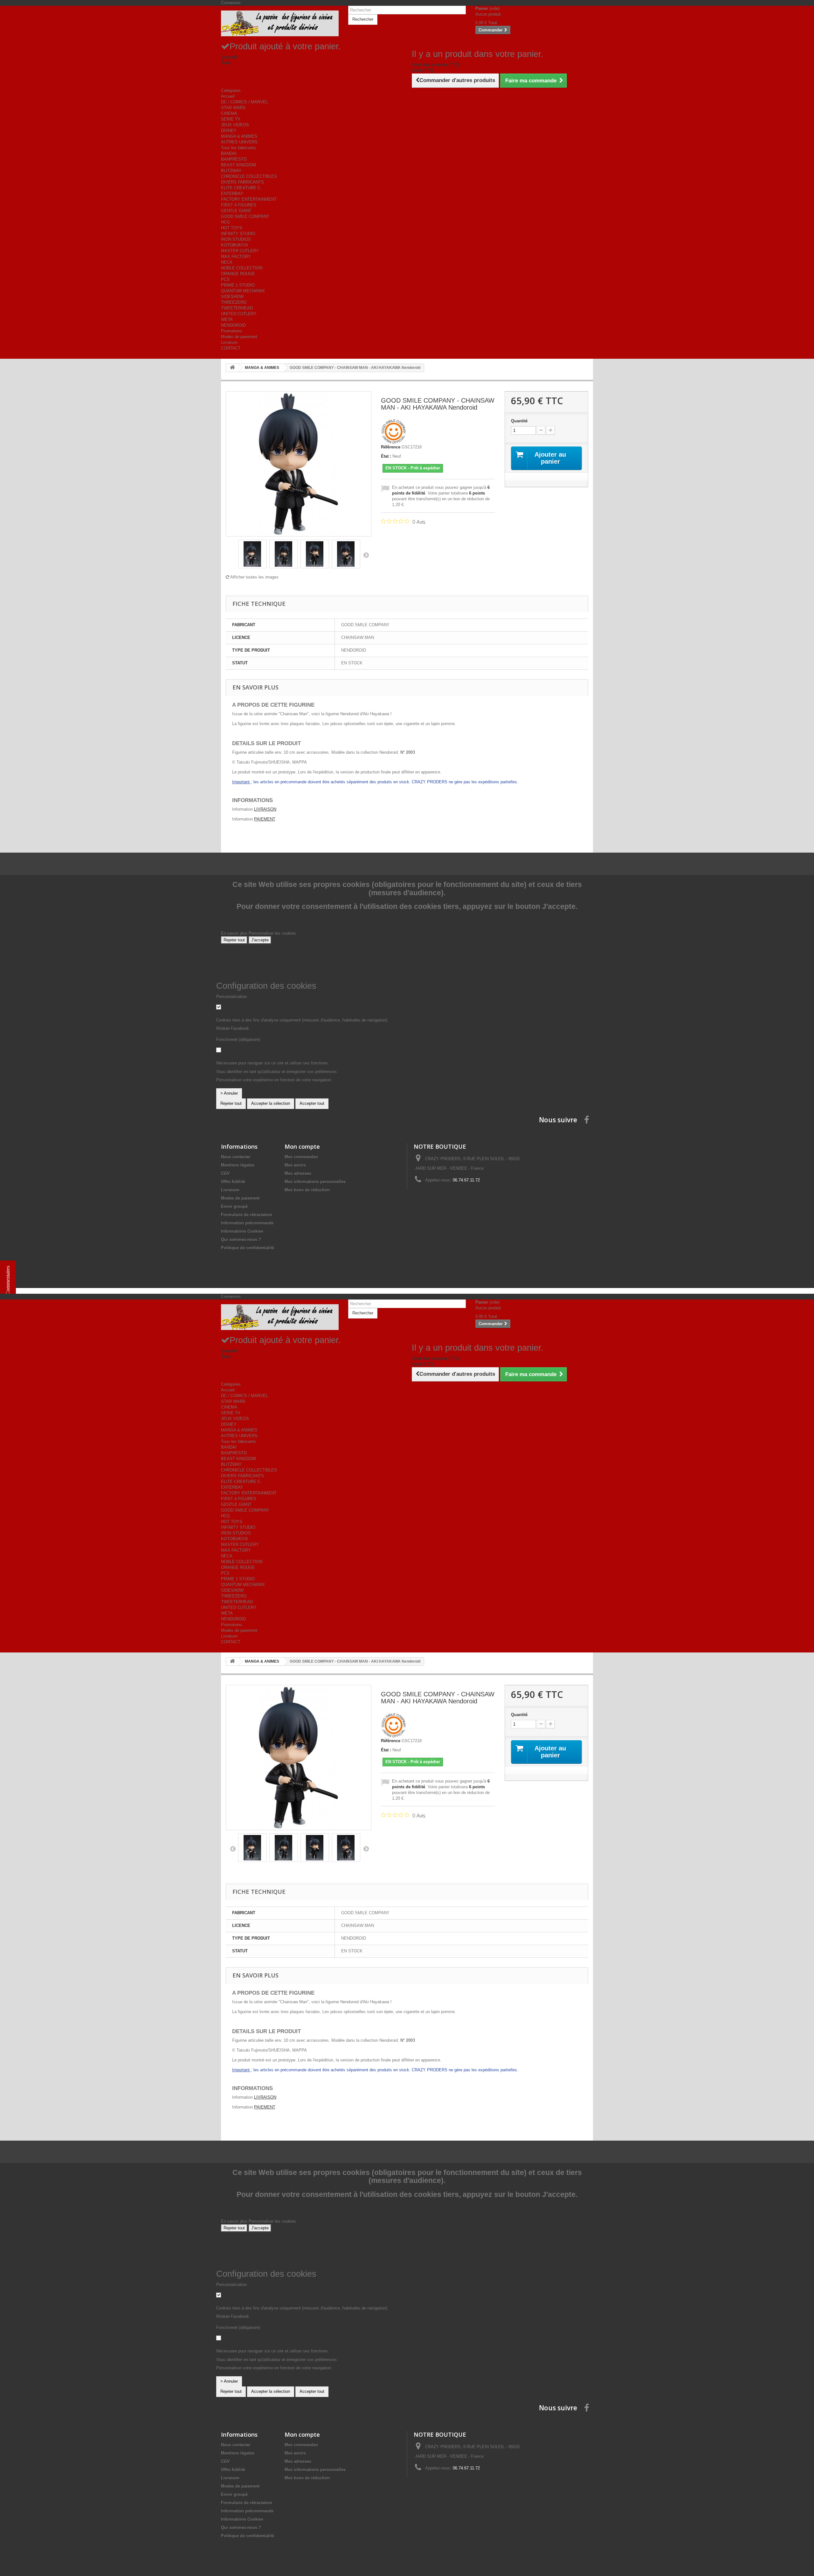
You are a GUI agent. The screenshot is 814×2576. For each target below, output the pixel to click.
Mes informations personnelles (315, 1182)
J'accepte (260, 940)
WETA (227, 319)
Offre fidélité (233, 1182)
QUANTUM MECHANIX (243, 291)
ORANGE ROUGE (238, 274)
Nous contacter (236, 1157)
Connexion (231, 3)
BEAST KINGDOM (238, 165)
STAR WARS (233, 108)
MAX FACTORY (236, 256)
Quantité (519, 421)
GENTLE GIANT (236, 211)
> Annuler (229, 1093)
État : (386, 456)
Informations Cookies (242, 1231)
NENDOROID (233, 325)
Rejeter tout (234, 940)
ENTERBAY (232, 194)
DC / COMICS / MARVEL (245, 102)
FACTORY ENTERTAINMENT (249, 199)
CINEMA (229, 113)
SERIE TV (231, 119)
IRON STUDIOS (236, 239)
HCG (225, 222)
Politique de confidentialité (248, 1248)
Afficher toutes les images (254, 577)
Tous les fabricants (238, 148)
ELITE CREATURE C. (241, 188)
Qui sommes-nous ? (241, 1240)
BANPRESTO (234, 159)
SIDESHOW (232, 297)
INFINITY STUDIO (238, 234)
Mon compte (302, 1146)
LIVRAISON (265, 809)
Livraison (229, 342)
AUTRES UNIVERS (239, 142)
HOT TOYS (232, 228)
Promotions (231, 331)
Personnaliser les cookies (272, 933)
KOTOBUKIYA (235, 245)
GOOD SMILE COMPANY (245, 216)
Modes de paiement (239, 337)
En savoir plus (235, 933)
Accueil (228, 96)
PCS (225, 279)
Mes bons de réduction (307, 1190)
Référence (391, 447)
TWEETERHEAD (237, 308)
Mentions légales (238, 1165)
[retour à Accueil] (232, 368)
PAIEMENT (265, 819)
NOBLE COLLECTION (242, 268)
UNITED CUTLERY (239, 314)
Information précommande (247, 1223)
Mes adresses (298, 1173)
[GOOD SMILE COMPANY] (394, 431)
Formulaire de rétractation (247, 1215)
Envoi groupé (234, 1206)
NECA (227, 262)
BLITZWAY (231, 171)
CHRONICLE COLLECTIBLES (249, 176)
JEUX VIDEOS (235, 125)
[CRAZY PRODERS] (280, 23)
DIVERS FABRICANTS (242, 182)
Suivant (366, 555)
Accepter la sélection (271, 1103)
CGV (225, 1173)
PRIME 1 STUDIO (238, 285)
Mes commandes (301, 1157)
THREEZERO (234, 302)
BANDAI (229, 153)
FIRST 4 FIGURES (239, 205)
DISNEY (229, 131)
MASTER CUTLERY (240, 251)
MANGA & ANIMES (239, 136)
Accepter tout (312, 1103)
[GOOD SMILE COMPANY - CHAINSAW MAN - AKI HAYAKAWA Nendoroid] (252, 554)
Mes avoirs (295, 1165)
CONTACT (231, 348)
